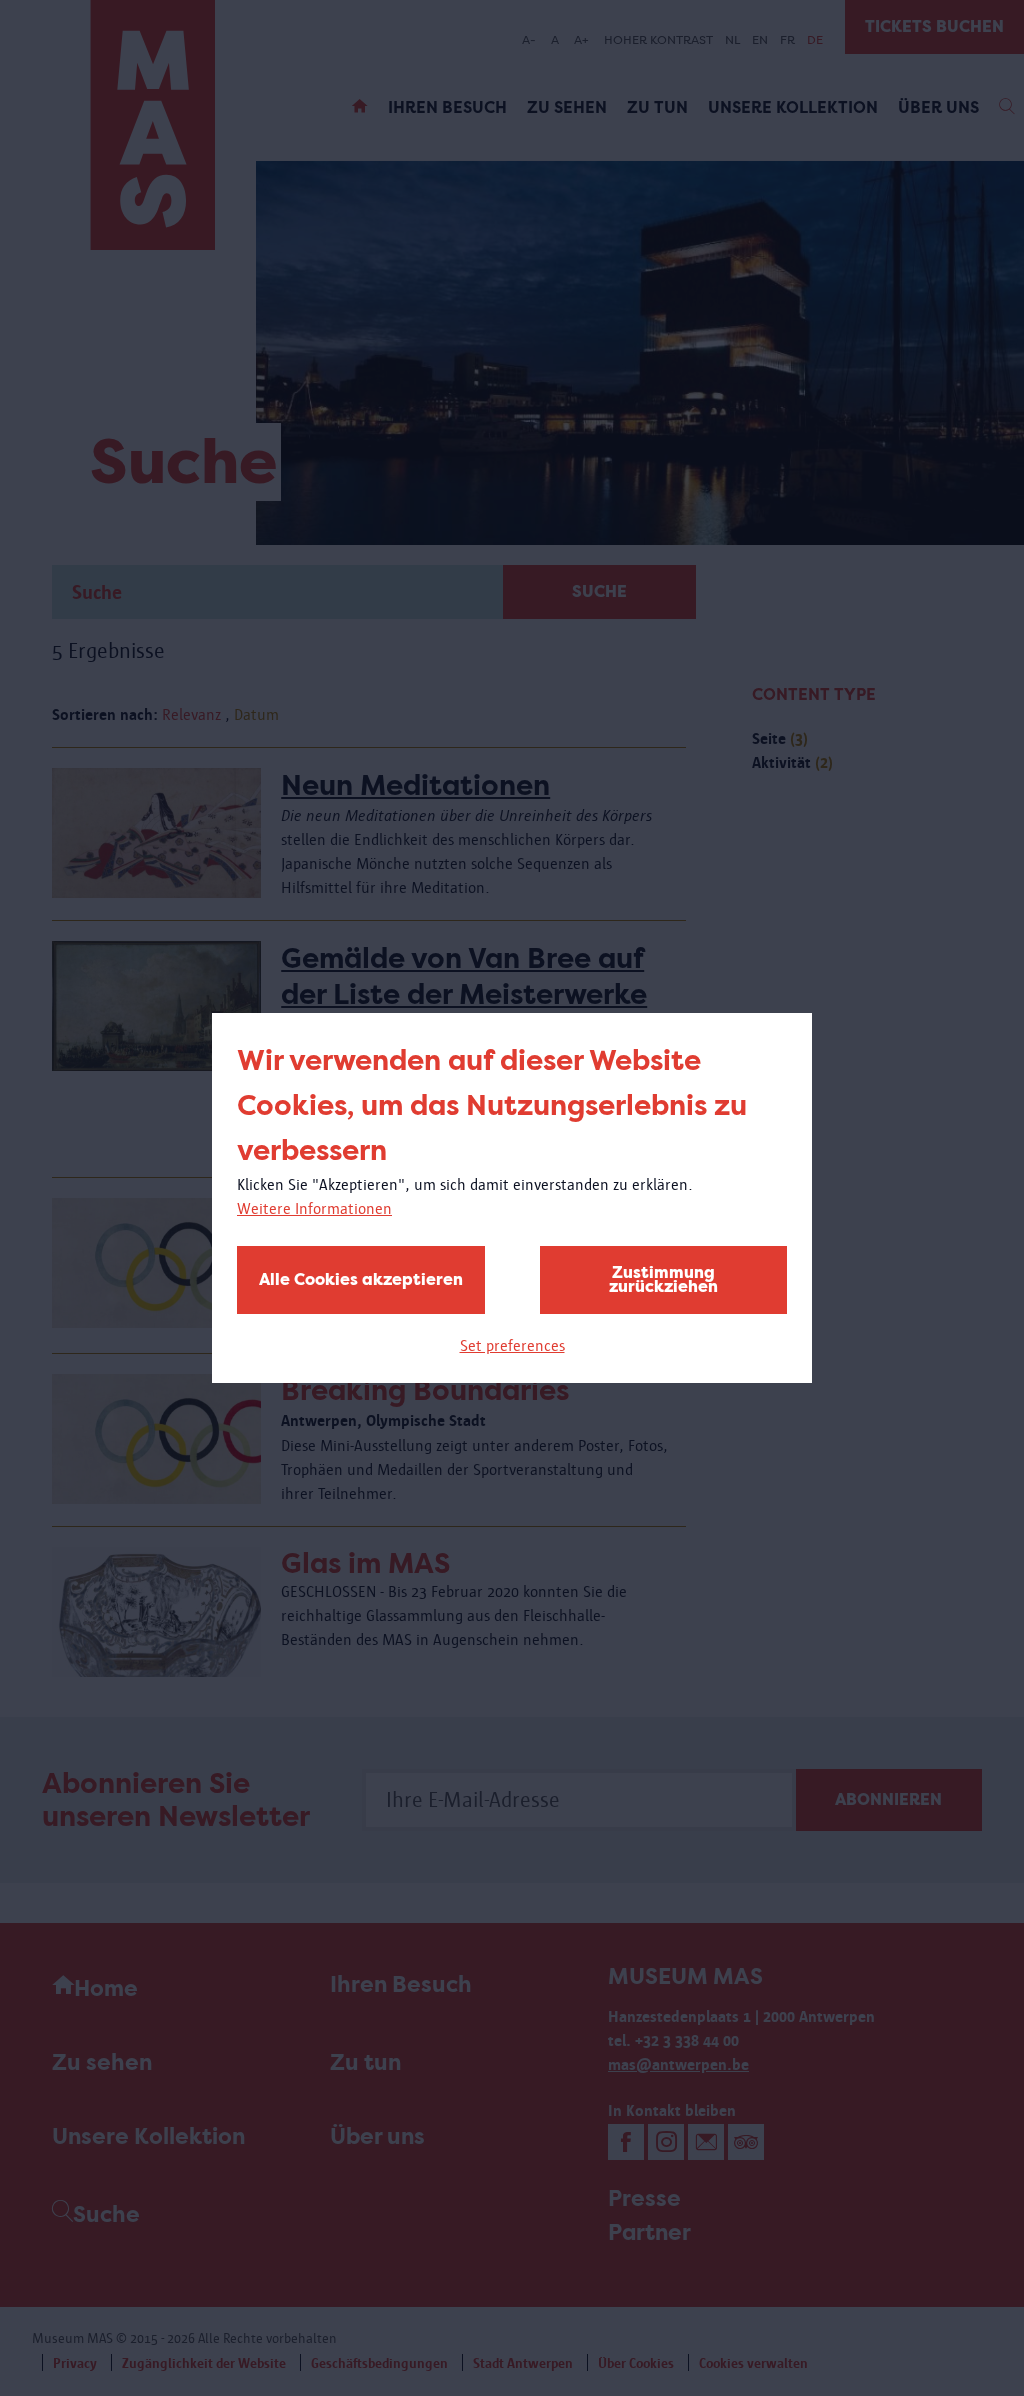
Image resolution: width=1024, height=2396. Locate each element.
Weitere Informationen (314, 1208)
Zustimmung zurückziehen (663, 1279)
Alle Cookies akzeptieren (361, 1279)
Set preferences (512, 1345)
